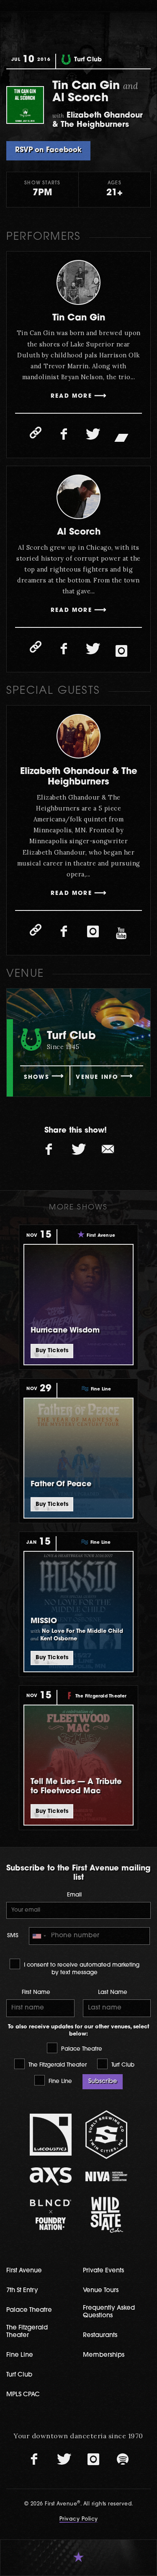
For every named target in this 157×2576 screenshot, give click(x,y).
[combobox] (39, 1936)
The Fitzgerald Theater (57, 2065)
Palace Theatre (81, 2049)
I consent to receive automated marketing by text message (81, 1969)
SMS (13, 1936)
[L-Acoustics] (51, 2135)
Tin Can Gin (79, 318)
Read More (71, 396)
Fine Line (59, 2082)
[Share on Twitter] (79, 1149)
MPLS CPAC (23, 2395)
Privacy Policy (79, 2519)
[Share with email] (108, 1149)
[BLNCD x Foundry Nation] (51, 2215)
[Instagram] (121, 651)
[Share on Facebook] (49, 1149)
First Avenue (24, 2271)
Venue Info (97, 1077)
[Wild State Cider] (106, 2215)
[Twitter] (93, 435)
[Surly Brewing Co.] (106, 2134)
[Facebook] (64, 435)
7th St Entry (22, 2291)
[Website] (36, 433)
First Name (36, 1992)
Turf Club (122, 2065)
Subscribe (103, 2082)
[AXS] (51, 2176)
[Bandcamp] (121, 437)
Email (74, 1895)
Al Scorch (79, 532)
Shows (37, 1077)
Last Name (113, 1992)
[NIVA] (106, 2176)
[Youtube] (121, 934)
